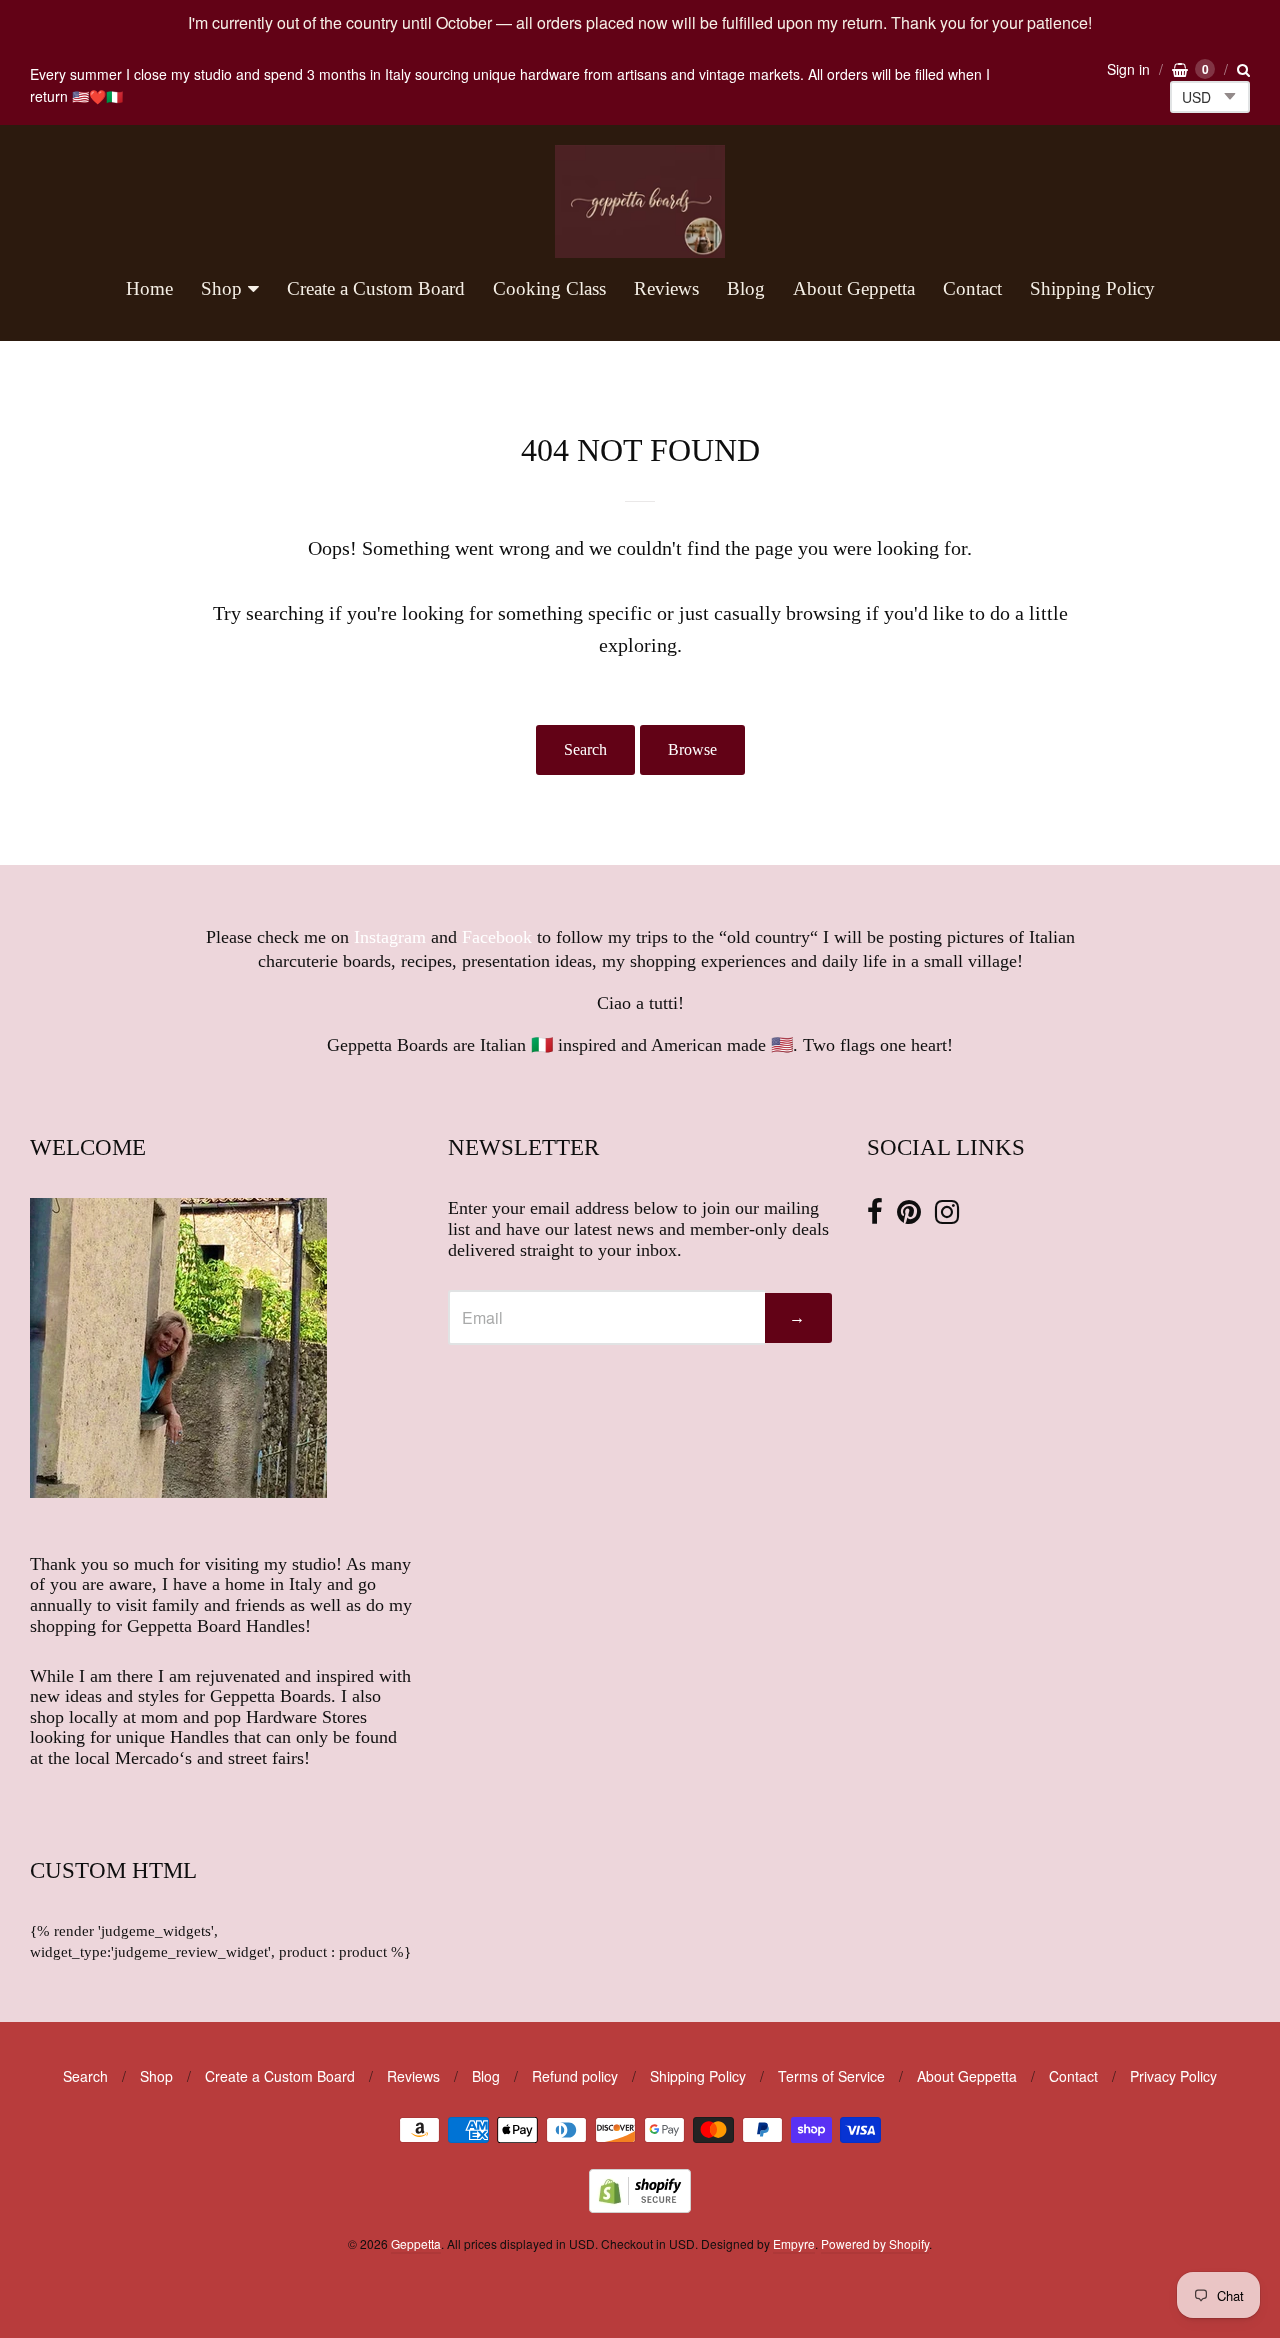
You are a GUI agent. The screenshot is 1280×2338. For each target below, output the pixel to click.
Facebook (497, 937)
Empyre (794, 2243)
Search (585, 749)
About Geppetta (854, 288)
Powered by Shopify (875, 2243)
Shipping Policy (1092, 288)
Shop (221, 288)
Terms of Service (831, 2076)
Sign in (1128, 69)
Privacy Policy (1173, 2076)
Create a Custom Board (376, 288)
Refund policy (575, 2076)
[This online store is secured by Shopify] (640, 2206)
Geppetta (416, 2243)
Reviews (666, 288)
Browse (692, 749)
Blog (746, 288)
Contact (972, 288)
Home (149, 288)
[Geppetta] (640, 201)
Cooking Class (549, 288)
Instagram (390, 937)
